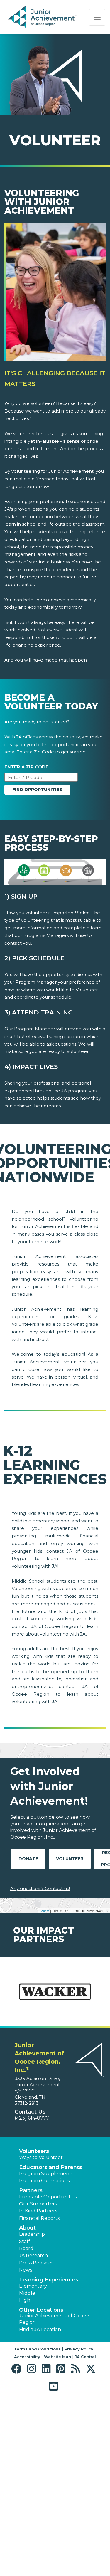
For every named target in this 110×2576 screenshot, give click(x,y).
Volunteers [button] (34, 2151)
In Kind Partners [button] (38, 2211)
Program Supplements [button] (46, 2174)
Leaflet (44, 1911)
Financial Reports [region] (39, 2218)
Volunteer (70, 1859)
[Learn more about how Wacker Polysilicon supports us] (55, 1995)
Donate (28, 1859)
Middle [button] (27, 2293)
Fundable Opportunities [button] (48, 2197)
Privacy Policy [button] (79, 2349)
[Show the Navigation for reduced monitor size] (97, 17)
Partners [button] (31, 2190)
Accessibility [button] (27, 2357)
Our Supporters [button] (38, 2204)
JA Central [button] (85, 2357)
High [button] (25, 2300)
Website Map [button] (57, 2357)
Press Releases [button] (36, 2263)
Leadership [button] (32, 2234)
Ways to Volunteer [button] (41, 2157)
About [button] (27, 2228)
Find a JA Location (40, 2329)
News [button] (26, 2270)
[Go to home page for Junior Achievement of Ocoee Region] (43, 17)
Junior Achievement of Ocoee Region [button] (54, 2319)
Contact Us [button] (30, 2112)
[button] (18, 2369)
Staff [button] (25, 2241)
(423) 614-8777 (32, 2118)
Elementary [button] (33, 2286)
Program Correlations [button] (44, 2181)
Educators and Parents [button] (51, 2167)
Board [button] (26, 2248)
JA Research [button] (33, 2256)
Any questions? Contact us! (40, 1888)
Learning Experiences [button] (49, 2280)
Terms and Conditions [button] (37, 2349)
